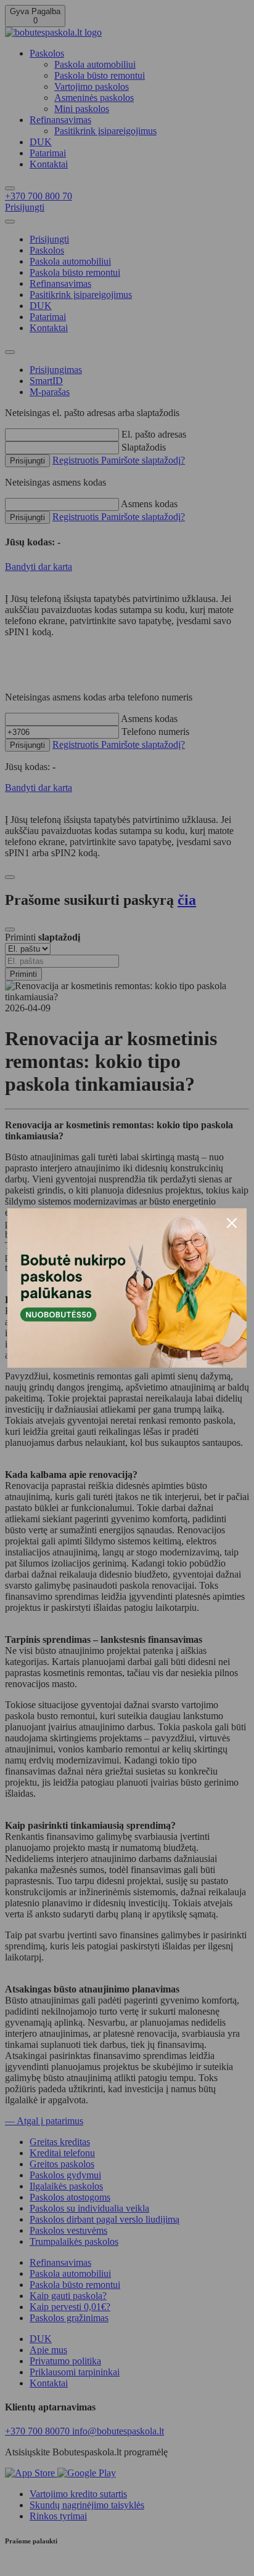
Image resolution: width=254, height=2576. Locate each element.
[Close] (232, 1223)
